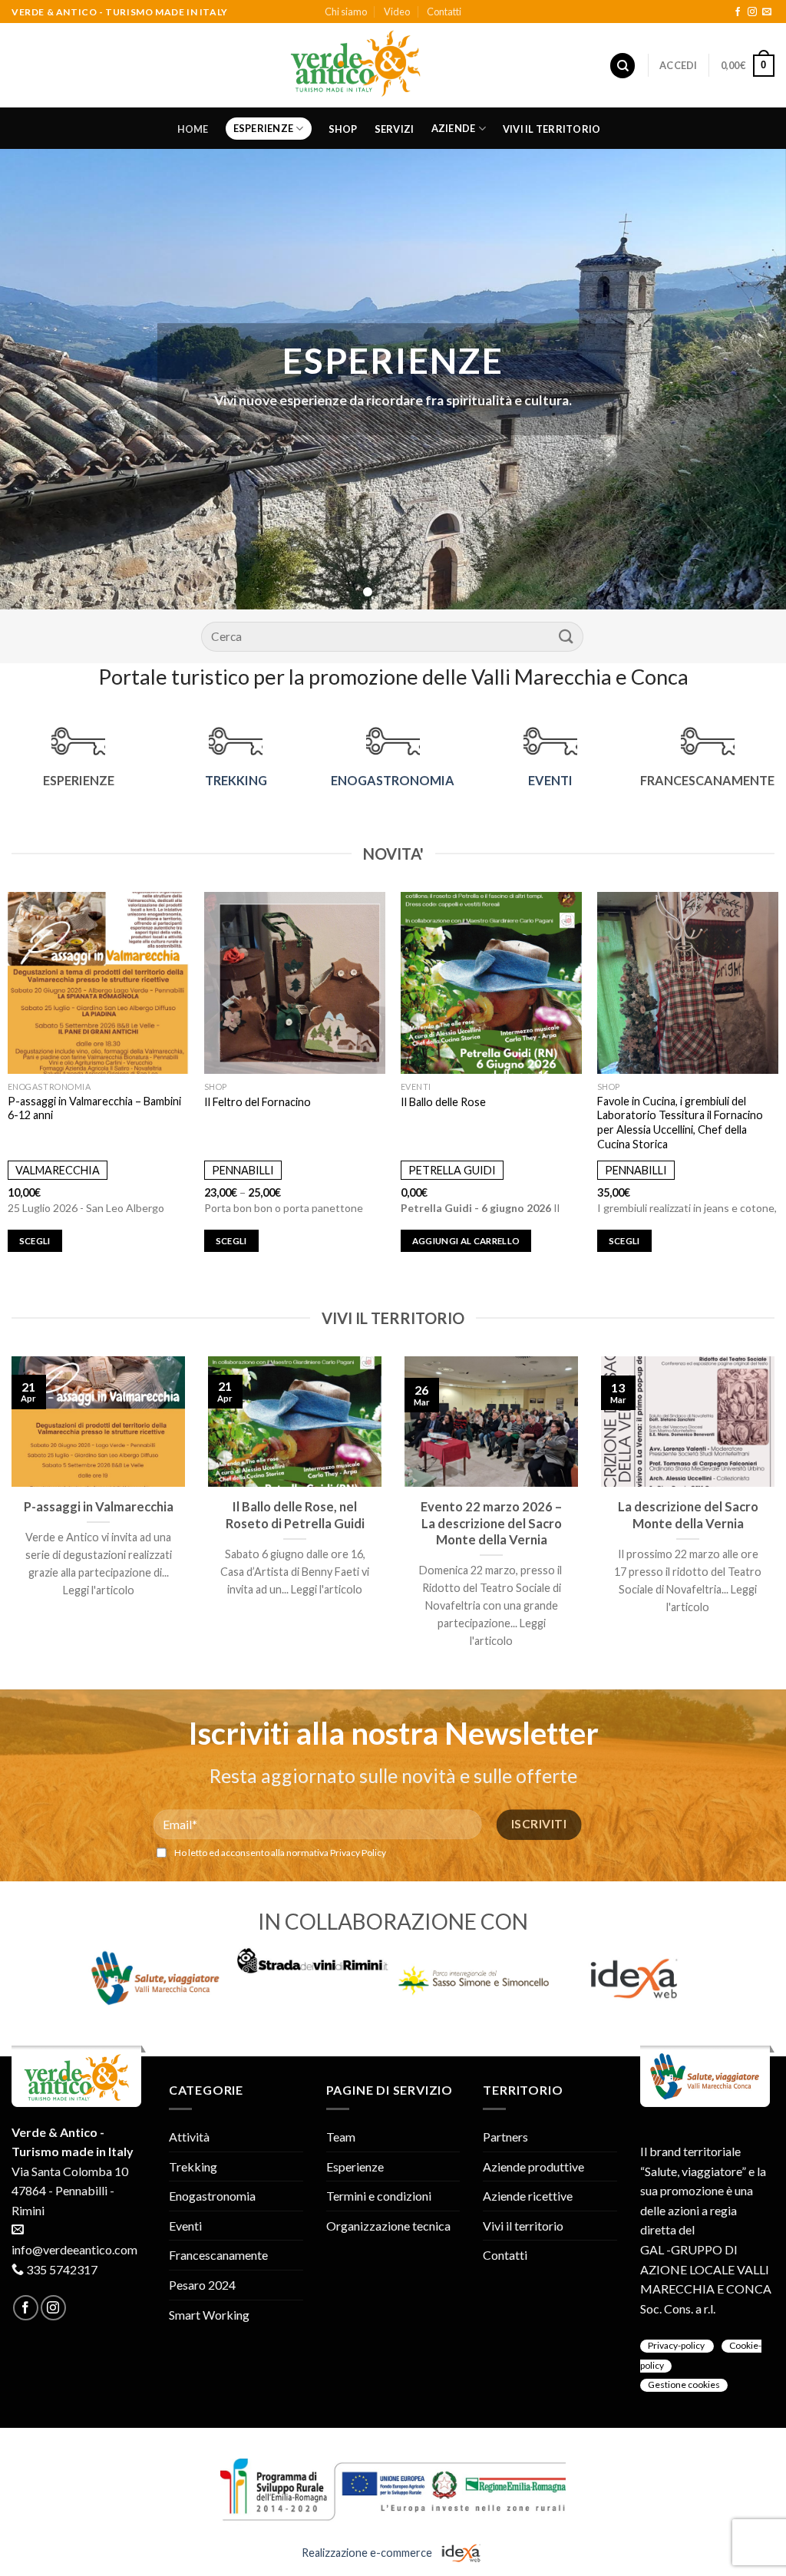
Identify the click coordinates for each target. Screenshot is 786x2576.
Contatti (444, 12)
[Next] (751, 379)
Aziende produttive (533, 2166)
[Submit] (566, 636)
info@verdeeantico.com (74, 2249)
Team (341, 2137)
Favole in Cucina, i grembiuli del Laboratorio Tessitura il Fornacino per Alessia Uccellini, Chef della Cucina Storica (680, 1123)
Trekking (193, 2166)
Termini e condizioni (379, 2196)
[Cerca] (623, 66)
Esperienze (264, 128)
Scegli (35, 1241)
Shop (343, 129)
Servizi (395, 129)
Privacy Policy (358, 1853)
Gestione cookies (684, 2384)
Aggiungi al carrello (466, 1241)
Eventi (185, 2226)
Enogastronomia (212, 2196)
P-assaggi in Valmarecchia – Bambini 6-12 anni (94, 1108)
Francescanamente (218, 2255)
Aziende (454, 128)
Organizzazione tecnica (388, 2226)
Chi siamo (346, 12)
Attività (189, 2137)
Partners (505, 2137)
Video (397, 12)
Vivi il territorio (552, 129)
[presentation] (58, 1978)
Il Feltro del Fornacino (258, 1102)
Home (193, 129)
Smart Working (209, 2315)
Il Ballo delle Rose (443, 1102)
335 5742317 (62, 2269)
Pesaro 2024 (202, 2285)
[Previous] (35, 379)
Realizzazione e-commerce (368, 2553)
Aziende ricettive (528, 2196)
